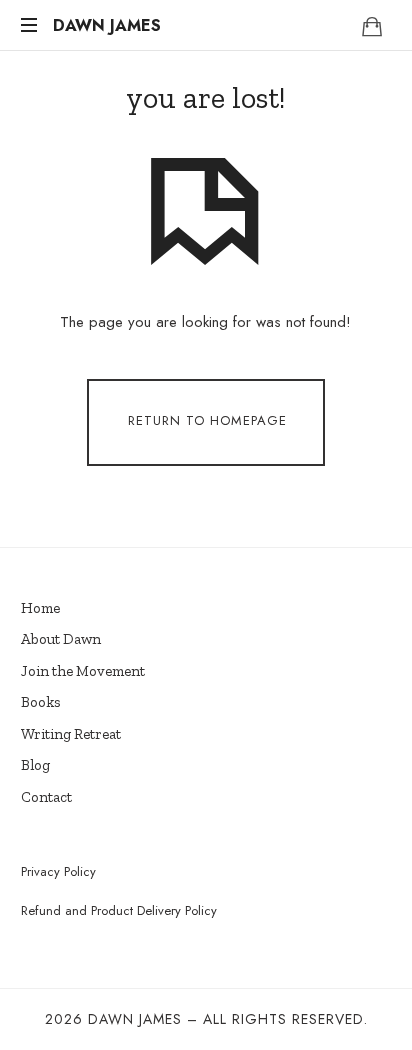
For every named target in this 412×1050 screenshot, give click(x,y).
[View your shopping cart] (372, 26)
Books (41, 702)
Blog (35, 765)
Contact (46, 797)
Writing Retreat (71, 734)
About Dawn (61, 639)
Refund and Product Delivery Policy (119, 910)
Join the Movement (83, 671)
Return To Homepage (207, 421)
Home (40, 608)
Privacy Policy (58, 871)
